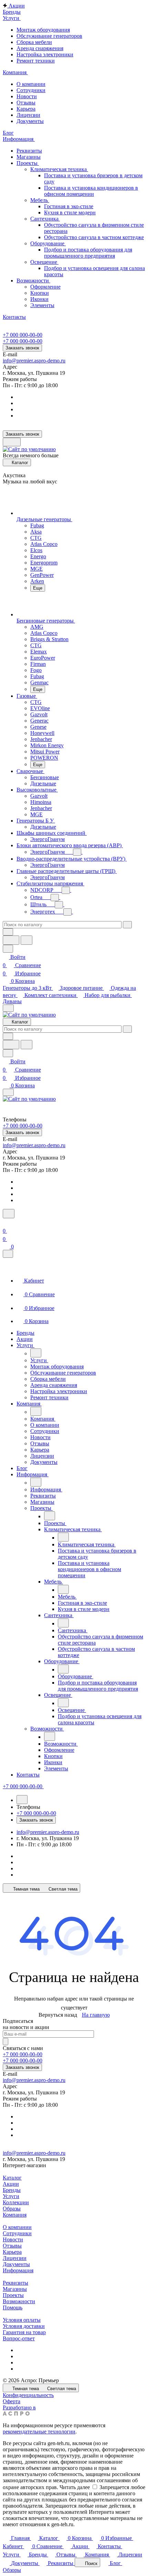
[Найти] (27, 940)
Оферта (12, 2401)
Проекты (28, 163)
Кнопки (40, 293)
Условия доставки (24, 2326)
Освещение (44, 262)
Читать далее (75, 2487)
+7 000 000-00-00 (23, 335)
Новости (27, 96)
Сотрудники (31, 90)
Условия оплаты (22, 2320)
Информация (18, 2270)
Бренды (12, 2190)
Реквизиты (29, 151)
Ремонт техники (36, 61)
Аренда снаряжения (40, 48)
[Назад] (36, 1353)
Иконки (39, 299)
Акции (11, 2184)
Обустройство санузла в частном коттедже (94, 237)
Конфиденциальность (28, 2395)
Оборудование (48, 243)
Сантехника (45, 219)
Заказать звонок (22, 348)
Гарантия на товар (24, 2332)
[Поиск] (9, 1214)
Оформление (45, 287)
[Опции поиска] (8, 932)
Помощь (13, 2308)
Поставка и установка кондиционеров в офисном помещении (91, 191)
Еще (38, 588)
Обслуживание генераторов (49, 36)
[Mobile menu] (8, 1092)
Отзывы (26, 103)
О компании (31, 84)
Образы (12, 2209)
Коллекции (16, 2202)
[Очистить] (127, 925)
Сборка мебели (34, 42)
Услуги (11, 2196)
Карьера (26, 109)
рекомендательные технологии (39, 2432)
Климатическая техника (59, 169)
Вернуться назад (58, 2015)
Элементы (42, 305)
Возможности (33, 281)
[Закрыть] (8, 1254)
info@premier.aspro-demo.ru (34, 361)
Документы (30, 121)
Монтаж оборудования (43, 30)
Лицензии (28, 115)
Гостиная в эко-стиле (69, 206)
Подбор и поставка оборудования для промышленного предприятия (88, 253)
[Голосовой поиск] (11, 940)
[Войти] (6, 1223)
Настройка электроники (45, 54)
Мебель (40, 200)
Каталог (12, 2178)
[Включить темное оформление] (12, 442)
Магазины (29, 157)
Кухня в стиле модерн (70, 212)
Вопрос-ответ (19, 2338)
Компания (15, 2215)
